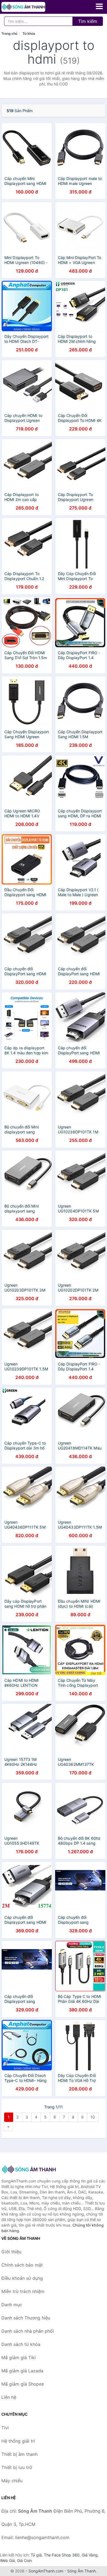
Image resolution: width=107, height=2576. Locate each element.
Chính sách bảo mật (22, 2265)
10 (93, 2117)
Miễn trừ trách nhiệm (23, 2291)
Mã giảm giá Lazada (22, 2371)
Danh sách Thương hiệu (26, 2318)
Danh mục (12, 2305)
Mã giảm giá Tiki (19, 2357)
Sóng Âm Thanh (81, 2571)
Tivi (5, 2428)
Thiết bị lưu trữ (17, 2467)
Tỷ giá (36, 2555)
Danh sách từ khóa (21, 2344)
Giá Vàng (90, 2555)
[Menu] (99, 6)
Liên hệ (9, 2397)
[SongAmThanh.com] (32, 7)
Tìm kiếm (88, 21)
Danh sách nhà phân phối (28, 2331)
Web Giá (7, 2560)
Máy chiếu (12, 2481)
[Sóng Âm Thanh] (29, 2169)
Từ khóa (29, 33)
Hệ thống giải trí (18, 2441)
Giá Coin (24, 2560)
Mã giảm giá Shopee (23, 2384)
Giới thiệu (11, 2252)
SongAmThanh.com (46, 2571)
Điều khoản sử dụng (22, 2278)
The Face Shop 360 (62, 2555)
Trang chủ (9, 33)
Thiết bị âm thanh (19, 2454)
